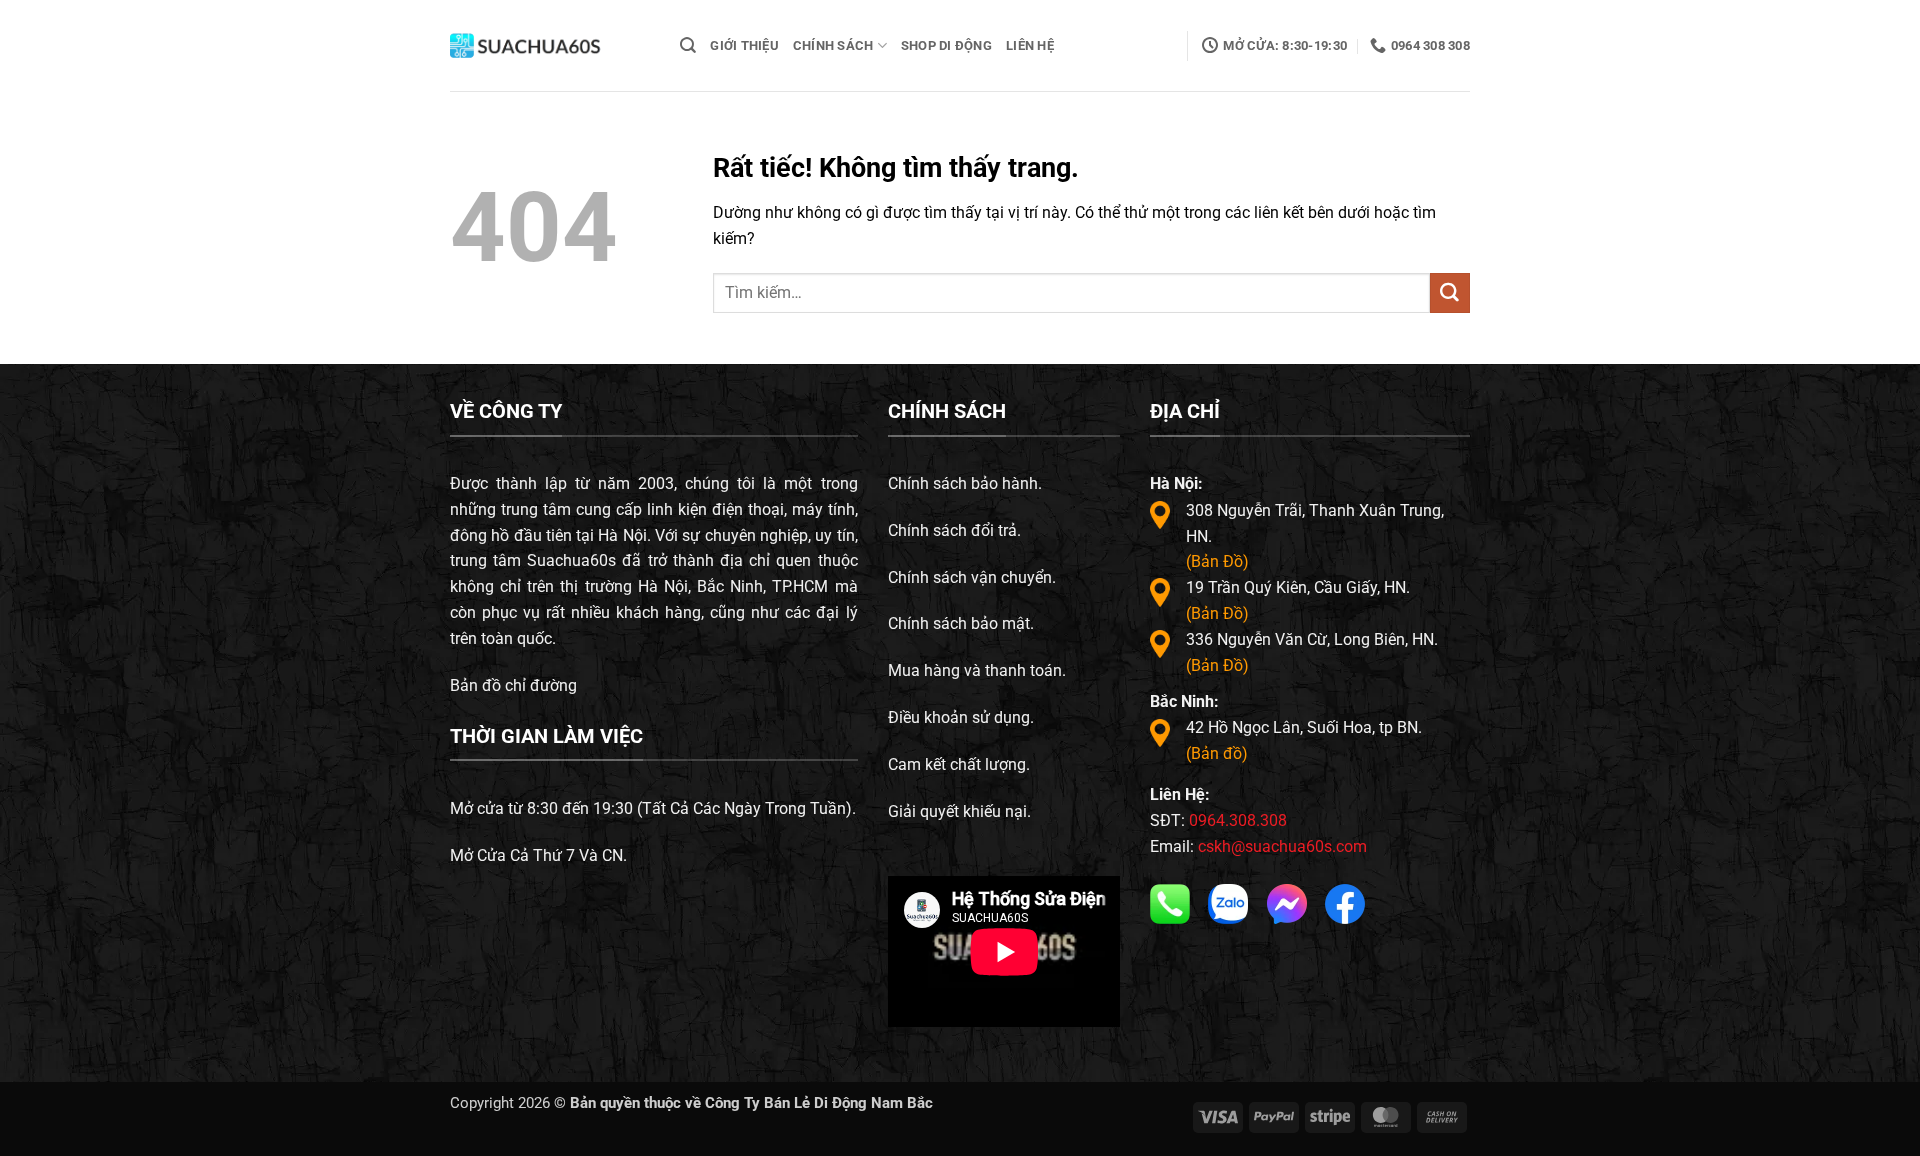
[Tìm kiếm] (688, 45)
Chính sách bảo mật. (961, 623)
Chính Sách (833, 45)
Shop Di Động (946, 45)
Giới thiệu (744, 45)
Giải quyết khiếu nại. (959, 811)
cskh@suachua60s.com (1282, 846)
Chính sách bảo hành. (965, 483)
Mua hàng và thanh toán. (977, 670)
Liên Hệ (1030, 45)
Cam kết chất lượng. (959, 764)
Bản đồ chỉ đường (513, 685)
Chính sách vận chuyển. (972, 577)
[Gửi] (1450, 293)
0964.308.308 (1238, 820)
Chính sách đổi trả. (954, 530)
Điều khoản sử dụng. (961, 717)
